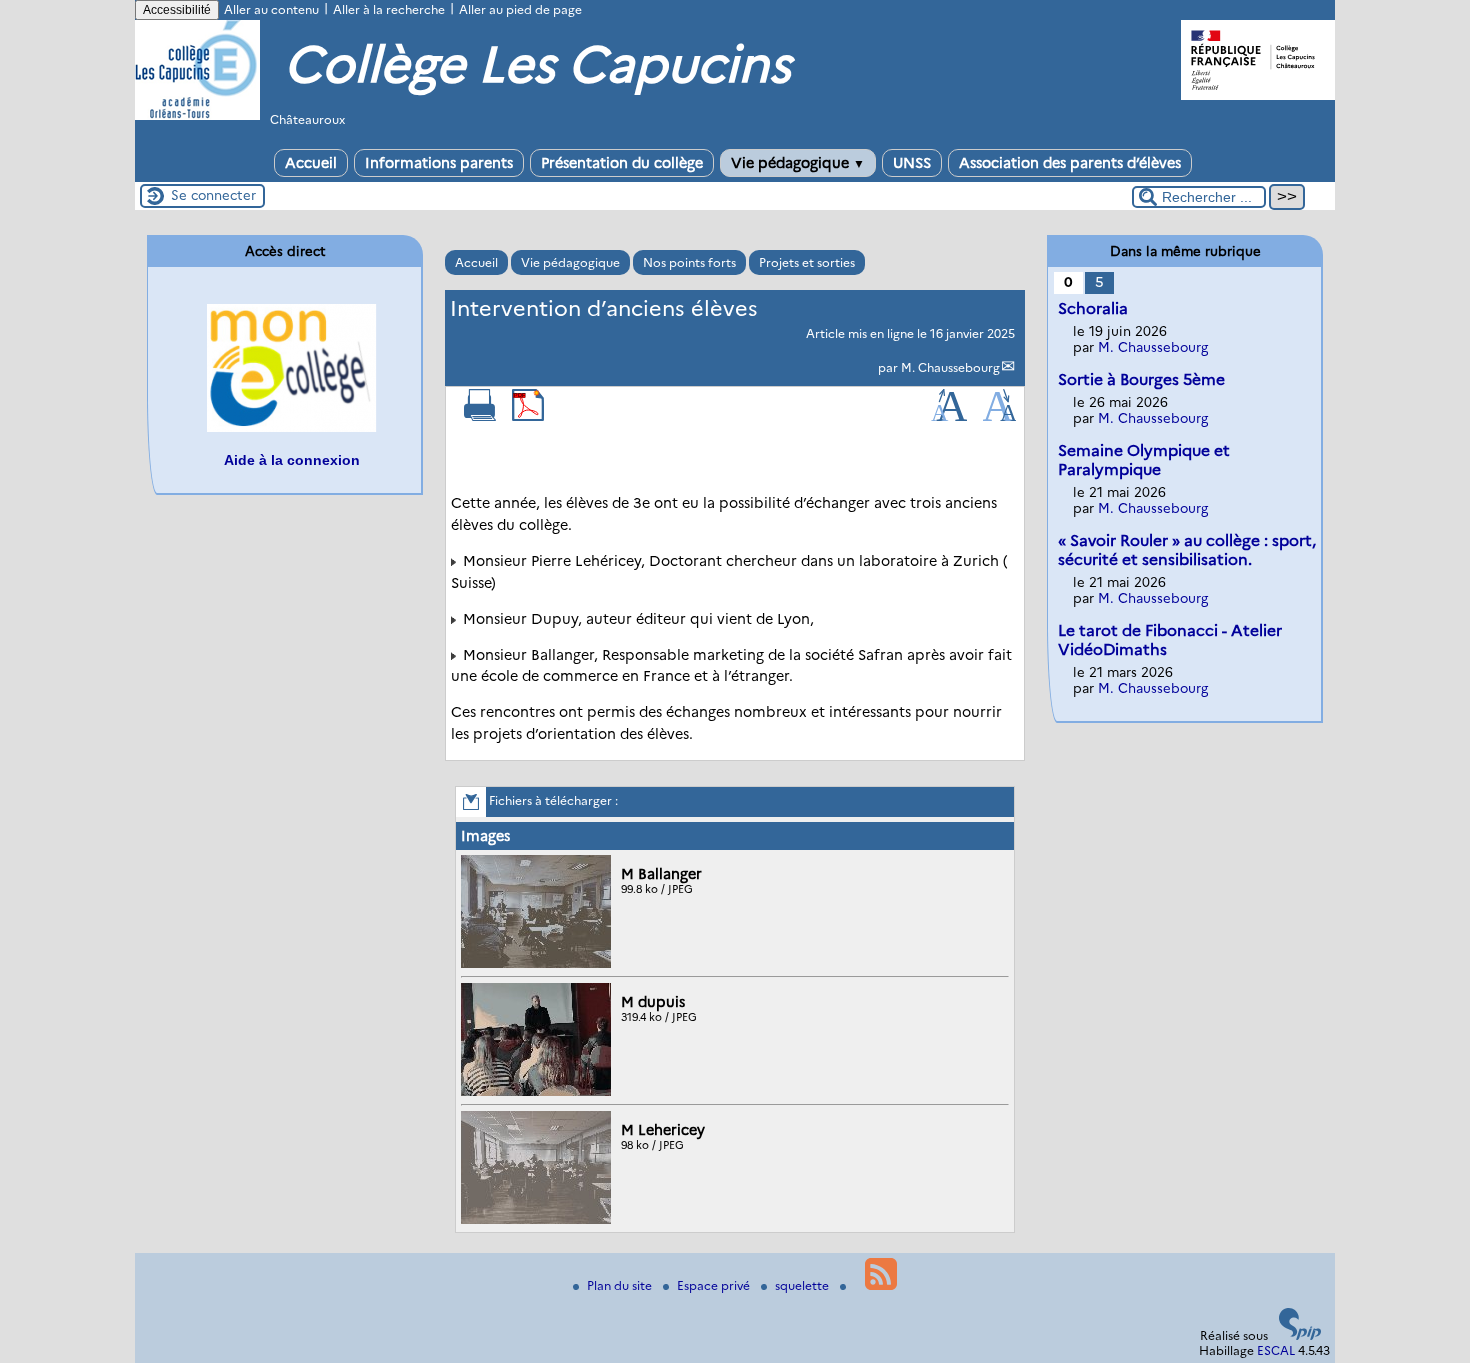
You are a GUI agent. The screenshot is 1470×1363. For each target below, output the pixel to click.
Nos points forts (689, 262)
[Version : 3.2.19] (1300, 1335)
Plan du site (621, 1285)
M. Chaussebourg (950, 367)
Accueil (311, 163)
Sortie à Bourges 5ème (1141, 379)
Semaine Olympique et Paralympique (1144, 460)
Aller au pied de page (520, 9)
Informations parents (439, 163)
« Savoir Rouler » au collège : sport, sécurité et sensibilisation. (1187, 550)
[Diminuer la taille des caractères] (999, 416)
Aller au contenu (271, 9)
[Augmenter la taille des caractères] (949, 416)
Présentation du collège (622, 163)
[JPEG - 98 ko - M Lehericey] (538, 1219)
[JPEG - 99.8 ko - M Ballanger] (538, 963)
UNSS (912, 163)
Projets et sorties (807, 262)
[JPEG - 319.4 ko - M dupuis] (538, 1091)
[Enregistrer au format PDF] (528, 416)
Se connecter (213, 195)
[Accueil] (197, 115)
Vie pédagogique (798, 163)
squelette (803, 1285)
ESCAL (1276, 1350)
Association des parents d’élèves (1070, 163)
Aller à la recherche (389, 9)
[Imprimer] (480, 416)
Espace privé (715, 1285)
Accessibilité (177, 10)
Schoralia (1093, 308)
